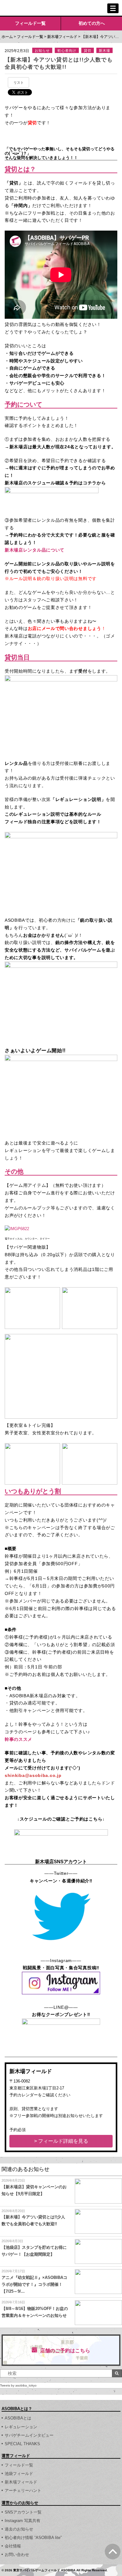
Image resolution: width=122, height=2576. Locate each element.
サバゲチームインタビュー (29, 2435)
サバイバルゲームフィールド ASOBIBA (28, 8)
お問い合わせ (17, 2555)
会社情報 (13, 2546)
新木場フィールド (62, 37)
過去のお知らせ (19, 2529)
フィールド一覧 (30, 23)
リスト (19, 83)
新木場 (104, 51)
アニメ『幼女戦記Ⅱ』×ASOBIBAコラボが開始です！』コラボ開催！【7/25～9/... (34, 2284)
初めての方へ (92, 23)
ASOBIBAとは (18, 2418)
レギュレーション (21, 2427)
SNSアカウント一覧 (23, 2512)
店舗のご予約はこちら (65, 2351)
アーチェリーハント (23, 2491)
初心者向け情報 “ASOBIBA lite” (33, 2538)
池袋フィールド (19, 2474)
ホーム (7, 37)
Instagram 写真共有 (23, 2521)
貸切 (88, 51)
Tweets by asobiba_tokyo (18, 2385)
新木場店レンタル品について (35, 550)
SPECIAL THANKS (22, 2444)
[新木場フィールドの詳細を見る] (61, 2141)
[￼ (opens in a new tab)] (61, 1888)
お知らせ (42, 51)
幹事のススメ (18, 1739)
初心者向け (67, 51)
